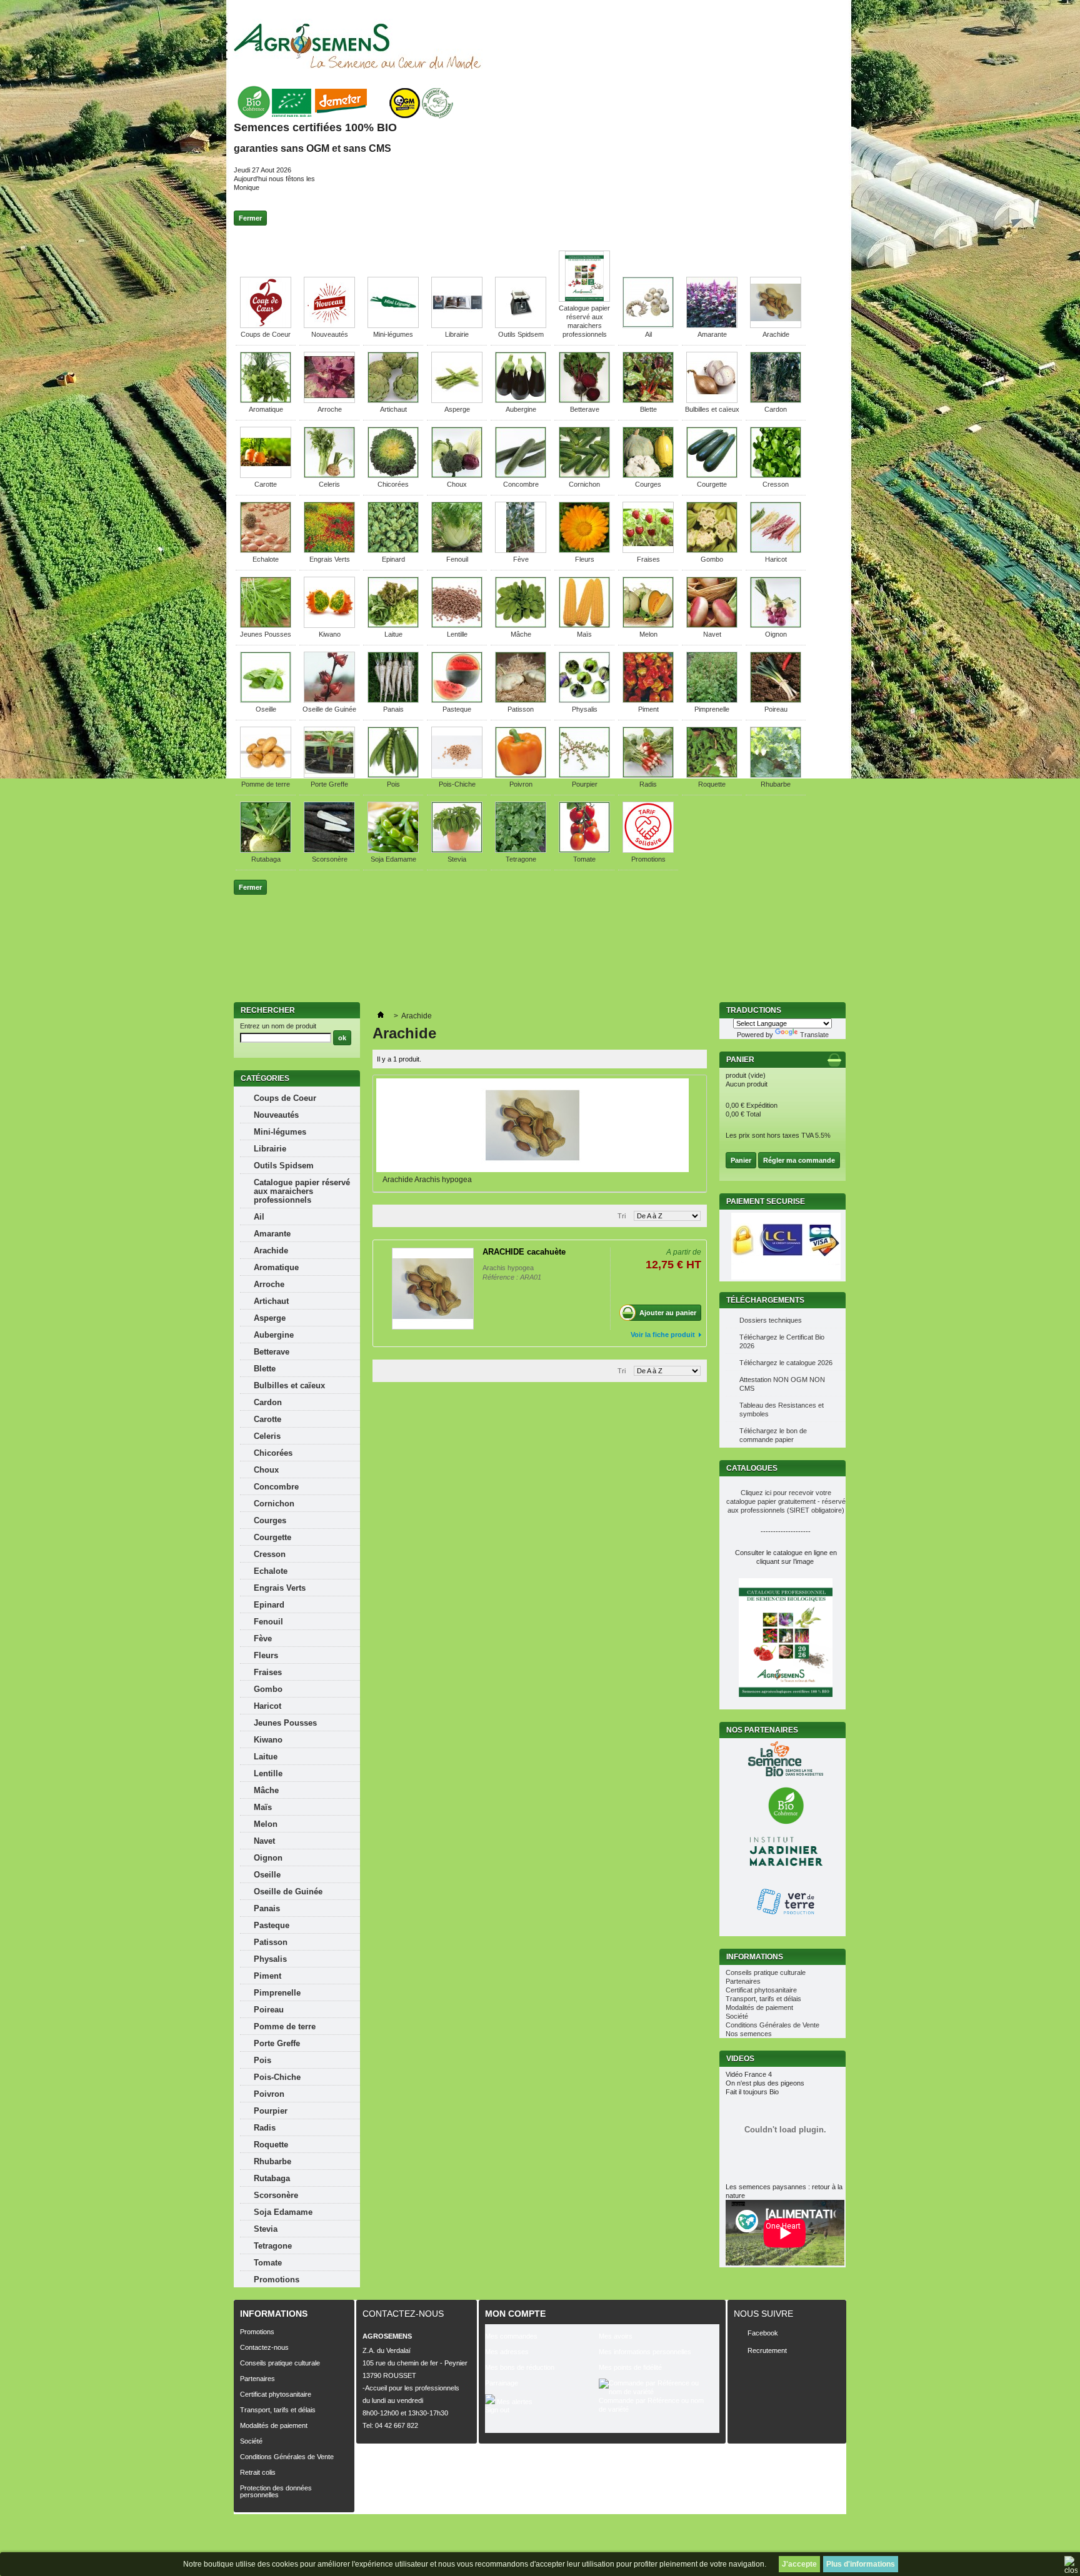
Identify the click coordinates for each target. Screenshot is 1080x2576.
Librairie (457, 334)
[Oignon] (776, 625)
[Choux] (457, 475)
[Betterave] (584, 400)
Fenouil (457, 559)
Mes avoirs (616, 2336)
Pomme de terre (266, 784)
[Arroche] (329, 400)
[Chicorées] (393, 475)
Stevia (457, 859)
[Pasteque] (457, 700)
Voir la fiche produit (663, 1335)
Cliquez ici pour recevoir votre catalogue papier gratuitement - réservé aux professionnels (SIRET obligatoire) (786, 1501)
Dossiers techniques (771, 1320)
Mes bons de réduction (520, 2367)
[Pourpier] (584, 775)
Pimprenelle (712, 709)
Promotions (648, 859)
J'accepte (799, 2564)
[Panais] (393, 700)
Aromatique (266, 409)
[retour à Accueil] (381, 1016)
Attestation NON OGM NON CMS (782, 1384)
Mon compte (515, 2314)
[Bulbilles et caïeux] (712, 400)
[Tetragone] (521, 850)
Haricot (776, 559)
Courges (648, 484)
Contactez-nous (264, 2347)
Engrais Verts (330, 559)
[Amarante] (712, 326)
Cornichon (584, 484)
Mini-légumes (393, 334)
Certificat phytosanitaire (761, 1990)
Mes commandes (511, 2336)
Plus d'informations (861, 2564)
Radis (648, 784)
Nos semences (749, 2034)
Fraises (648, 559)
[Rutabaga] (266, 850)
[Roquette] (712, 775)
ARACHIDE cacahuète (524, 1252)
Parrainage (502, 2383)
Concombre (521, 484)
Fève (521, 559)
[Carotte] (266, 475)
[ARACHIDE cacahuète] (433, 1289)
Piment (648, 709)
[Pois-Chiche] (457, 775)
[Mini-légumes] (393, 326)
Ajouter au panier (668, 1313)
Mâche (521, 634)
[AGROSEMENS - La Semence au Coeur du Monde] (357, 46)
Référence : (501, 1277)
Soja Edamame (393, 859)
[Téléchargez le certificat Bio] (344, 119)
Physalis (585, 709)
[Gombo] (712, 550)
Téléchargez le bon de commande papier (773, 1435)
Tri (622, 1216)
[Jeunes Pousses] (266, 625)
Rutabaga (266, 859)
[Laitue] (393, 625)
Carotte (266, 484)
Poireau (776, 709)
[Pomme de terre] (266, 775)
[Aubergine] (521, 400)
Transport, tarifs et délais (763, 1999)
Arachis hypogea (508, 1268)
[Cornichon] (584, 475)
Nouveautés (330, 334)
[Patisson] (521, 700)
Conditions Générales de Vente (772, 2025)
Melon (648, 634)
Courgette (712, 484)
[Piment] (648, 700)
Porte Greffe (329, 784)
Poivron (521, 784)
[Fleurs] (584, 550)
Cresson (776, 484)
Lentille (457, 634)
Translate (814, 1035)
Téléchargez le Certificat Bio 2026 (782, 1341)
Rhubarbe (776, 784)
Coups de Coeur (266, 334)
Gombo (712, 559)
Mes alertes (514, 2402)
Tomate (584, 859)
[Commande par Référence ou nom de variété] (656, 2387)
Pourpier (585, 784)
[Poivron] (521, 775)
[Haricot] (776, 550)
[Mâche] (521, 625)
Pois (393, 784)
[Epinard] (393, 550)
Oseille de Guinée (329, 709)
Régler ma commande (799, 1160)
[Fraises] (648, 550)
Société (737, 2016)
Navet (712, 634)
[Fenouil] (457, 550)
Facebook (763, 2333)
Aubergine (521, 409)
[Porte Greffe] (329, 775)
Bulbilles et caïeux (712, 409)
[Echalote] (266, 550)
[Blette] (648, 400)
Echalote (266, 559)
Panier (741, 1060)
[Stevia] (457, 850)
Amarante (712, 334)
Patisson (521, 709)
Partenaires (743, 1981)
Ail (648, 334)
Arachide (776, 334)
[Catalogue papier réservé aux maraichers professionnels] (584, 299)
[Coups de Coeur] (266, 326)
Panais (393, 709)
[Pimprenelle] (712, 700)
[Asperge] (457, 400)
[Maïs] (584, 625)
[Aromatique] (266, 400)
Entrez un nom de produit (278, 1026)
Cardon (776, 409)
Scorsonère (330, 859)
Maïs (584, 634)
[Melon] (648, 625)
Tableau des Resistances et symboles (782, 1410)
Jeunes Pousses (266, 634)
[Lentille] (457, 625)
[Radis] (648, 775)
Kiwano (330, 634)
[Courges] (648, 475)
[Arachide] (776, 326)
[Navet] (712, 625)
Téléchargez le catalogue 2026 (786, 1363)
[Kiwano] (329, 625)
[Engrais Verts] (329, 550)
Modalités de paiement (759, 2007)
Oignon (776, 634)
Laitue (393, 634)
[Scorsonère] (329, 850)
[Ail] (648, 326)
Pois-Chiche (457, 784)
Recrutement (767, 2350)
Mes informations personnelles (645, 2352)
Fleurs (585, 559)
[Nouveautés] (329, 326)
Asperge (457, 409)
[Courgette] (712, 475)
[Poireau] (776, 700)
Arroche (330, 409)
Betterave (585, 409)
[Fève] (521, 550)
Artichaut (393, 409)
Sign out (497, 2410)
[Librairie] (457, 326)
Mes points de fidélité (630, 2367)
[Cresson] (776, 475)
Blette (648, 409)
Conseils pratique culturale (766, 1972)
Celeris (329, 484)
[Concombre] (521, 475)
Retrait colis (258, 2472)
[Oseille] (266, 700)
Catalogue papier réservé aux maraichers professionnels (302, 1191)
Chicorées (393, 484)
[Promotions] (648, 850)
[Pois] (393, 775)
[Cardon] (776, 400)
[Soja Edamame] (393, 850)
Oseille (266, 709)
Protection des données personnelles (276, 2491)
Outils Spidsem (521, 334)
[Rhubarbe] (776, 775)
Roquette (712, 784)
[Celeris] (329, 475)
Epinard (393, 559)
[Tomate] (584, 850)
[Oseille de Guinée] (329, 700)
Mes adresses (507, 2352)
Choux (457, 484)
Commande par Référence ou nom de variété (651, 2405)
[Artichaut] (393, 400)
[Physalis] (584, 700)
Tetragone (521, 859)
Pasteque (457, 709)
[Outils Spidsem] (521, 326)
